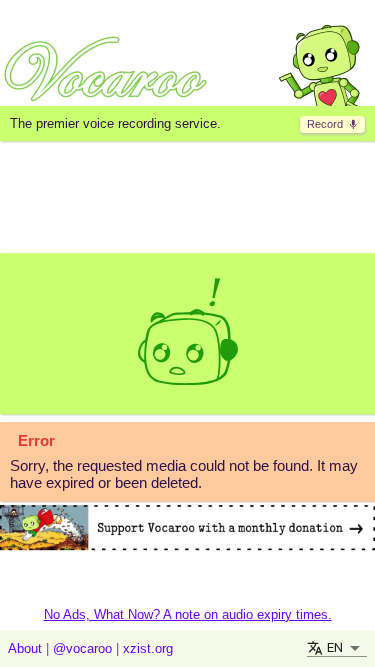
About (25, 648)
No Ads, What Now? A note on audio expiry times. (188, 614)
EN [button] (335, 647)
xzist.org (148, 648)
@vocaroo (82, 648)
